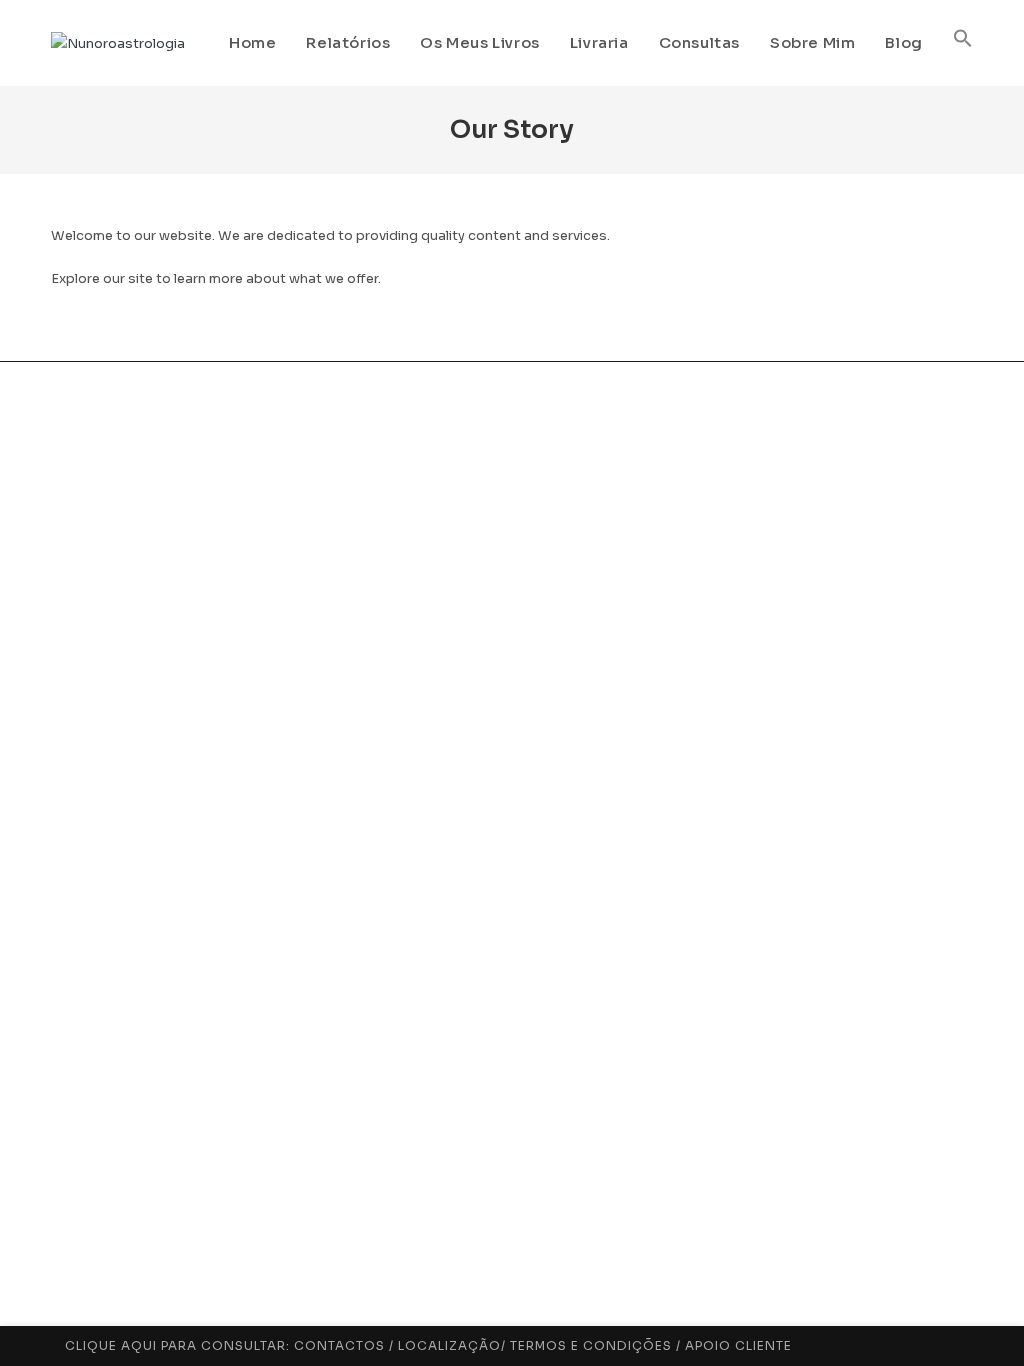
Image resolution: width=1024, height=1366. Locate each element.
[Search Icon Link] (963, 43)
